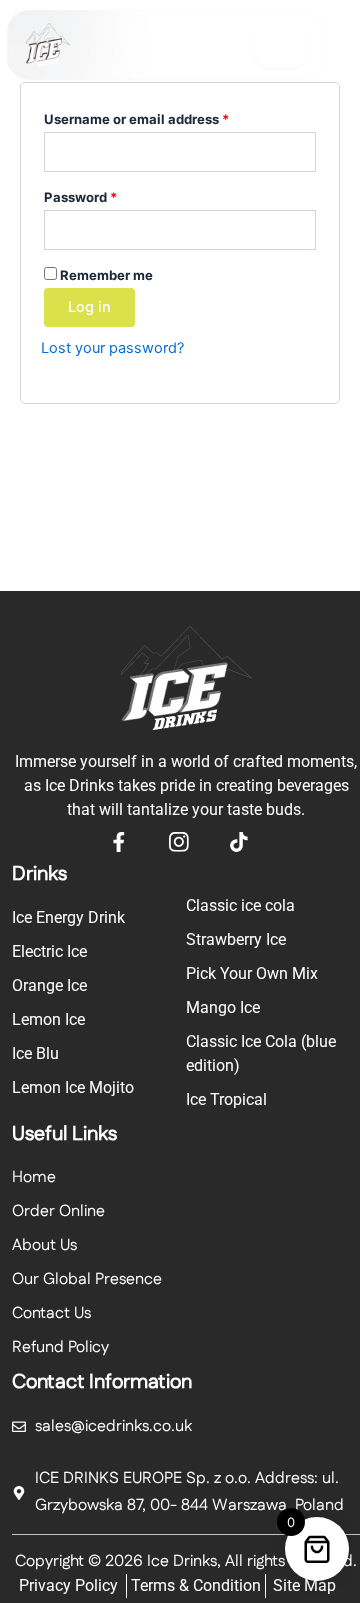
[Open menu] (281, 45)
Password (109, 194)
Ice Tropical (226, 1099)
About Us (44, 1245)
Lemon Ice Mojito (73, 1087)
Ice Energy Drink (68, 917)
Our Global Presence (87, 1279)
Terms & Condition (196, 1585)
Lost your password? (112, 348)
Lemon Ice (48, 1019)
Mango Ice (223, 1007)
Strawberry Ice (236, 939)
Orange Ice (49, 985)
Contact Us (51, 1313)
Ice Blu (35, 1053)
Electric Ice (49, 951)
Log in (89, 307)
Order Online (58, 1211)
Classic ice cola (240, 905)
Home (34, 1177)
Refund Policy (60, 1347)
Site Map (304, 1585)
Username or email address (165, 116)
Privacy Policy (68, 1585)
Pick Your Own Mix (252, 973)
